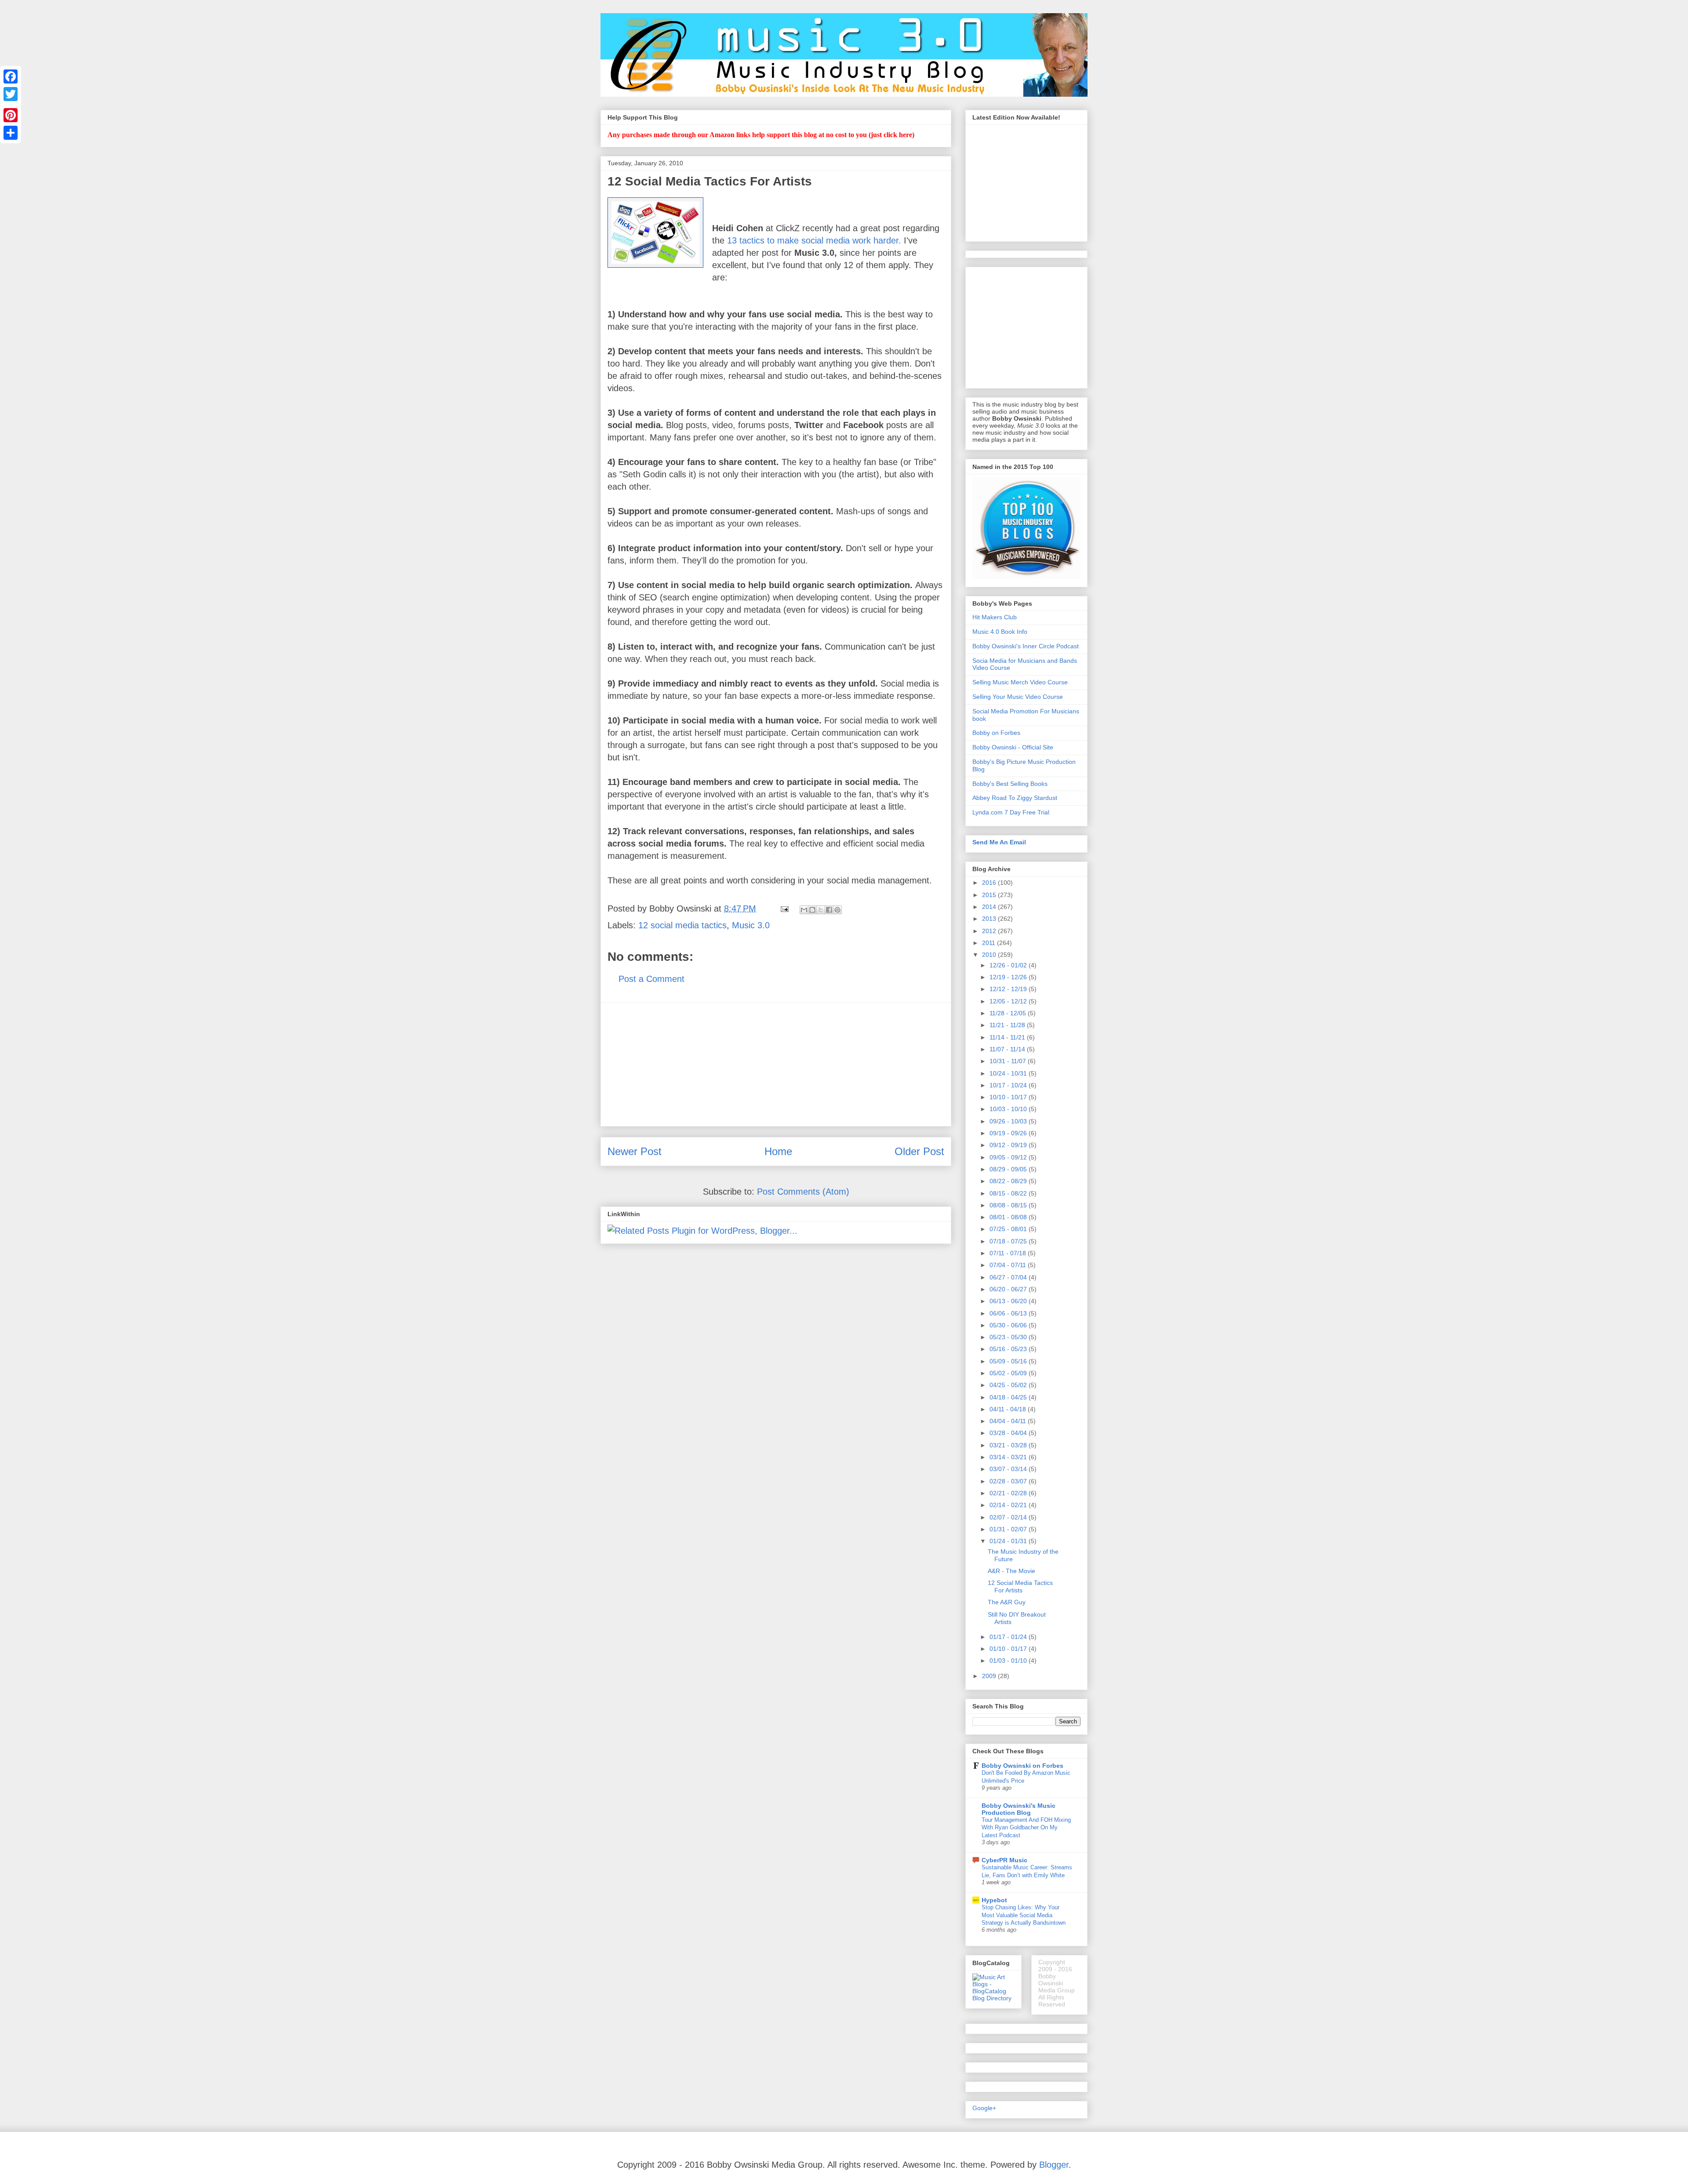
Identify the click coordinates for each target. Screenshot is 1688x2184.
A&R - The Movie (1011, 1571)
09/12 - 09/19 (1009, 1145)
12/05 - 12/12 (1009, 1001)
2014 (990, 907)
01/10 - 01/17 (1009, 1649)
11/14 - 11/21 (1008, 1037)
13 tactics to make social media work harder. (814, 240)
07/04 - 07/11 (1009, 1265)
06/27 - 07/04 (1009, 1277)
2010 (990, 955)
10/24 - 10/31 (1009, 1073)
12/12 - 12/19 (1009, 989)
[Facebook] (11, 76)
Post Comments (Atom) (803, 1192)
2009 (990, 1676)
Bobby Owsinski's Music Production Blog (1019, 1809)
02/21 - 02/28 (1009, 1493)
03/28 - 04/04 (1009, 1433)
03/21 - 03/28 (1009, 1445)
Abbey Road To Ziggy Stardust (1015, 798)
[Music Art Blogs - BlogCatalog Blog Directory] (993, 1998)
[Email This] (804, 910)
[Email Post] (784, 908)
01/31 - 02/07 (1009, 1529)
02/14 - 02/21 (1009, 1505)
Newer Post (635, 1151)
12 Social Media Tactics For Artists (1020, 1586)
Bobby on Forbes (996, 733)
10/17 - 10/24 (1009, 1085)
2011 (990, 943)
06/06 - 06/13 (1009, 1313)
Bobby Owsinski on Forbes (1022, 1766)
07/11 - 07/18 (1009, 1253)
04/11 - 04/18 (1009, 1409)
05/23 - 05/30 (1009, 1337)
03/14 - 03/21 (1009, 1457)
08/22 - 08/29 (1009, 1181)
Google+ (984, 2108)
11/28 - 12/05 (1009, 1013)
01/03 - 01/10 (1009, 1661)
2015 (990, 895)
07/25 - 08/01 (1009, 1229)
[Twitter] (11, 94)
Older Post (919, 1151)
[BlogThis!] (812, 910)
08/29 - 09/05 (1009, 1169)
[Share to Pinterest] (837, 910)
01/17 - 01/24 (1009, 1637)
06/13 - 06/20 (1009, 1301)
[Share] (11, 133)
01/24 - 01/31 (1009, 1541)
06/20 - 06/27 (1009, 1289)
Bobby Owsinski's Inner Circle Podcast (1026, 646)
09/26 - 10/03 (1009, 1121)
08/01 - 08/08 (1009, 1217)
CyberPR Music (1004, 1860)
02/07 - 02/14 (1009, 1517)
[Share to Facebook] (829, 910)
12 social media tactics (682, 925)
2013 (990, 919)
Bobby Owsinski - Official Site (1013, 747)
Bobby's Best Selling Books (1010, 784)
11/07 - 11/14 (1008, 1049)
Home (778, 1151)
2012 (990, 931)
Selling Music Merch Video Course (1020, 682)
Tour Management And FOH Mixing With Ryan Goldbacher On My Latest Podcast (1026, 1828)
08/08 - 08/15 (1009, 1205)
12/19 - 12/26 (1009, 977)
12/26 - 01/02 (1009, 965)
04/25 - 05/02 (1009, 1385)
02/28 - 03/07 (1009, 1481)
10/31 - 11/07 (1009, 1061)
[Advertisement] (776, 1065)
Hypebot (994, 1900)
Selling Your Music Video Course (1018, 697)
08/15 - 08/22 (1009, 1193)
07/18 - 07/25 (1009, 1241)
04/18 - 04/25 (1009, 1397)
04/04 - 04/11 (1009, 1421)
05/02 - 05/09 (1009, 1373)
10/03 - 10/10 (1009, 1109)
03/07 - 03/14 (1009, 1469)
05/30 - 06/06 (1009, 1325)
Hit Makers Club (995, 617)
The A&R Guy (1007, 1602)
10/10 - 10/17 (1009, 1097)
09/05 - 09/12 (1009, 1157)
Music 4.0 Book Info (1000, 632)
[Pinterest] (11, 115)
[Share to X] (821, 910)
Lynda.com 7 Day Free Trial (1011, 812)
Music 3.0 (751, 925)
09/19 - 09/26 (1009, 1133)
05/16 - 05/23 (1009, 1349)
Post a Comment (651, 979)
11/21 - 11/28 (1008, 1025)
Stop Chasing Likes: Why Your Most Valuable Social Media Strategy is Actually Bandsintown (1024, 1915)
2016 (990, 883)
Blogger (1054, 2165)
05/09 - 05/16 (1009, 1361)
